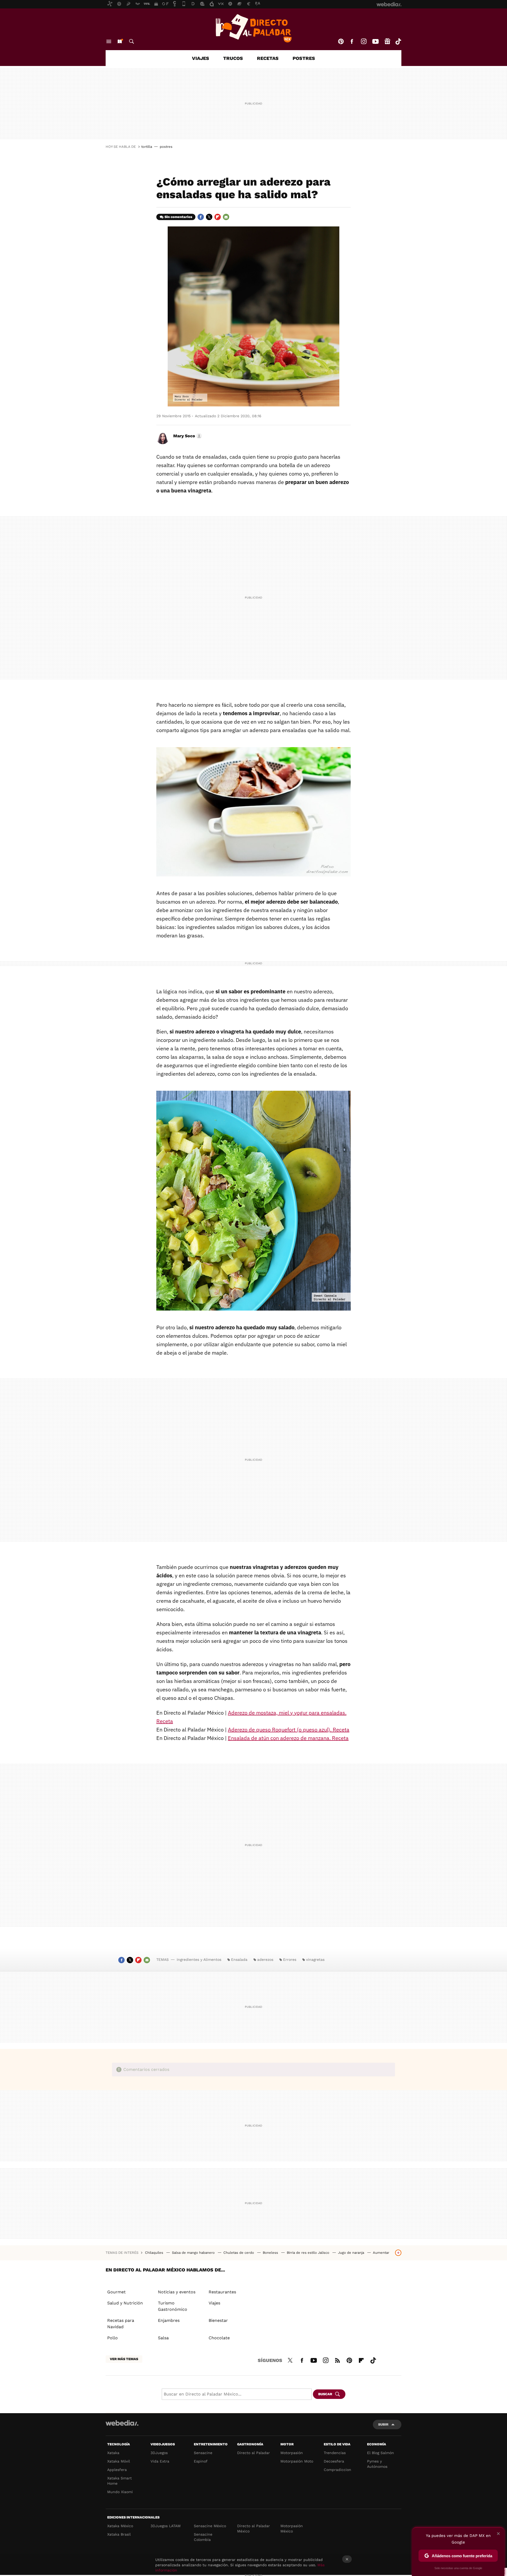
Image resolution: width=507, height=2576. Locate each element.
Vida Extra (160, 2461)
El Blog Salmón (381, 2453)
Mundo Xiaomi (120, 2492)
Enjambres (169, 2320)
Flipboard (218, 217)
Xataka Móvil (119, 2461)
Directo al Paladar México (253, 2528)
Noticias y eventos (177, 2292)
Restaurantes (222, 2292)
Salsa (163, 2338)
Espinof (201, 2461)
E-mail (226, 217)
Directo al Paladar (253, 2453)
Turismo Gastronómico (173, 2306)
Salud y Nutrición (125, 2303)
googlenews (387, 41)
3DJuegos (159, 2453)
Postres (304, 58)
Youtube (375, 41)
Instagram (364, 41)
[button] (187, 436)
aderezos (265, 1960)
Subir (383, 2424)
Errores (290, 1960)
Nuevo (120, 41)
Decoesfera (334, 2461)
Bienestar (218, 2320)
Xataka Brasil (119, 2534)
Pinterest (341, 41)
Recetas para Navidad (121, 2324)
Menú (109, 41)
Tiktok (398, 41)
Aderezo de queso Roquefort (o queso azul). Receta (289, 1730)
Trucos (233, 58)
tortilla (147, 147)
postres (166, 147)
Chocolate (219, 2338)
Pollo (112, 2338)
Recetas (268, 58)
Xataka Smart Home (119, 2481)
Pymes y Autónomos (377, 2464)
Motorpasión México (292, 2528)
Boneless (271, 2253)
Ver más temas (124, 2359)
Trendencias (335, 2453)
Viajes (201, 58)
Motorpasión (292, 2453)
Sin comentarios (178, 217)
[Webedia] (122, 2423)
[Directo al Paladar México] (253, 28)
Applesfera (117, 2470)
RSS (337, 2360)
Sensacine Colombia (203, 2537)
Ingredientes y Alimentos (199, 1960)
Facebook (352, 41)
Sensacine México (210, 2526)
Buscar (132, 41)
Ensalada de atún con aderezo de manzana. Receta (288, 1738)
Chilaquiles (155, 2253)
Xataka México (120, 2526)
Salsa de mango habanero (194, 2253)
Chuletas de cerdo (239, 2253)
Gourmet (116, 2292)
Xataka (113, 2453)
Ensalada (239, 1960)
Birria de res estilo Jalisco (309, 2253)
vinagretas (315, 1960)
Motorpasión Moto (297, 2461)
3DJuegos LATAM (166, 2526)
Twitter (209, 217)
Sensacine (203, 2453)
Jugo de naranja (352, 2253)
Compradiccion (337, 2470)
